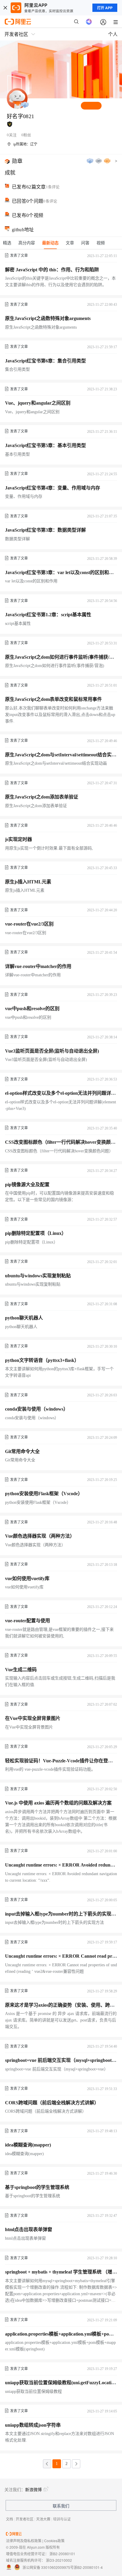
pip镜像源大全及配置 (27, 1185)
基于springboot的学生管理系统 (37, 2187)
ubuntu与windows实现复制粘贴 (38, 1276)
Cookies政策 (54, 2541)
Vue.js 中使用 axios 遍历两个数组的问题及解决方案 (58, 1803)
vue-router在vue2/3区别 (29, 924)
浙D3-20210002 (59, 2560)
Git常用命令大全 (22, 1451)
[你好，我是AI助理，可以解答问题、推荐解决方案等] (89, 22)
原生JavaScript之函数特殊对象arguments (48, 318)
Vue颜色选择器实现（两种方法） (40, 1536)
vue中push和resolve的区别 (32, 1009)
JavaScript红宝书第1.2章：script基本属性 (48, 615)
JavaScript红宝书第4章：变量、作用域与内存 (53, 488)
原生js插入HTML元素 (28, 882)
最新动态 (50, 243)
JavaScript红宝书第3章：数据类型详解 (45, 530)
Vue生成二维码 (21, 1670)
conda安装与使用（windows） (37, 1409)
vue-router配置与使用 (28, 1621)
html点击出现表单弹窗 (29, 2229)
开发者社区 (25, 2519)
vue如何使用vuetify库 (27, 1578)
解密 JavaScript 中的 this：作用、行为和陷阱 (52, 270)
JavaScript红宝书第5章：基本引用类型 (45, 445)
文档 (9, 2519)
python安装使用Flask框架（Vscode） (44, 1494)
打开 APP (105, 8)
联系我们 (61, 2506)
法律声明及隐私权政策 (24, 2541)
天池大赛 (43, 2519)
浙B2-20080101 (62, 2554)
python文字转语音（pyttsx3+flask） (42, 1360)
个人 (113, 34)
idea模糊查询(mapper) (28, 2145)
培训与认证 (62, 2519)
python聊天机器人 (24, 1318)
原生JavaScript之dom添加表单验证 (42, 797)
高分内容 (27, 243)
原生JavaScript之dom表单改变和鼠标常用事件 (53, 699)
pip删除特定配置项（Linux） (36, 1233)
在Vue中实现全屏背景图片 (33, 1718)
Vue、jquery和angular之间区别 (38, 403)
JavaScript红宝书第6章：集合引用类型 (45, 361)
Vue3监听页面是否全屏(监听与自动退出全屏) (52, 1051)
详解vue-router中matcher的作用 (38, 966)
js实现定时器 (19, 839)
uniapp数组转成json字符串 (33, 2425)
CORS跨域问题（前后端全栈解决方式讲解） (52, 2103)
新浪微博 (33, 2489)
